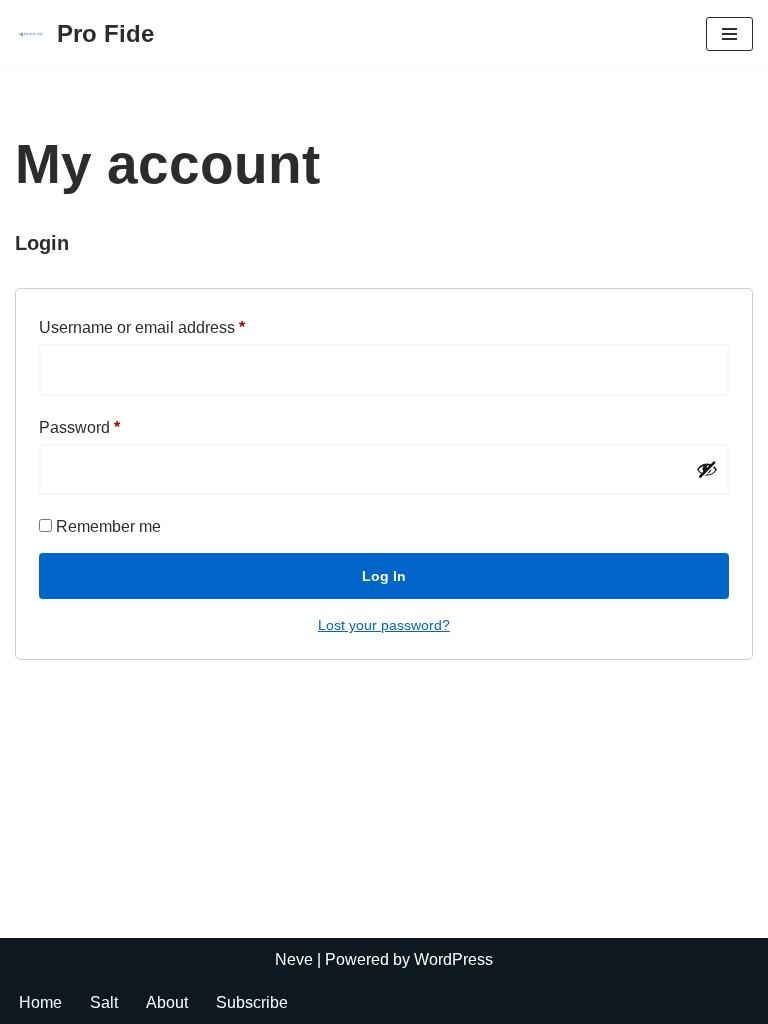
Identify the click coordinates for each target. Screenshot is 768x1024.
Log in (384, 576)
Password (79, 427)
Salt (104, 1002)
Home (40, 1002)
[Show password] (707, 469)
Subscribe (252, 1002)
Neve (294, 959)
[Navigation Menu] (729, 34)
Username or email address (142, 327)
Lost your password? (384, 625)
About (167, 1002)
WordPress (453, 959)
